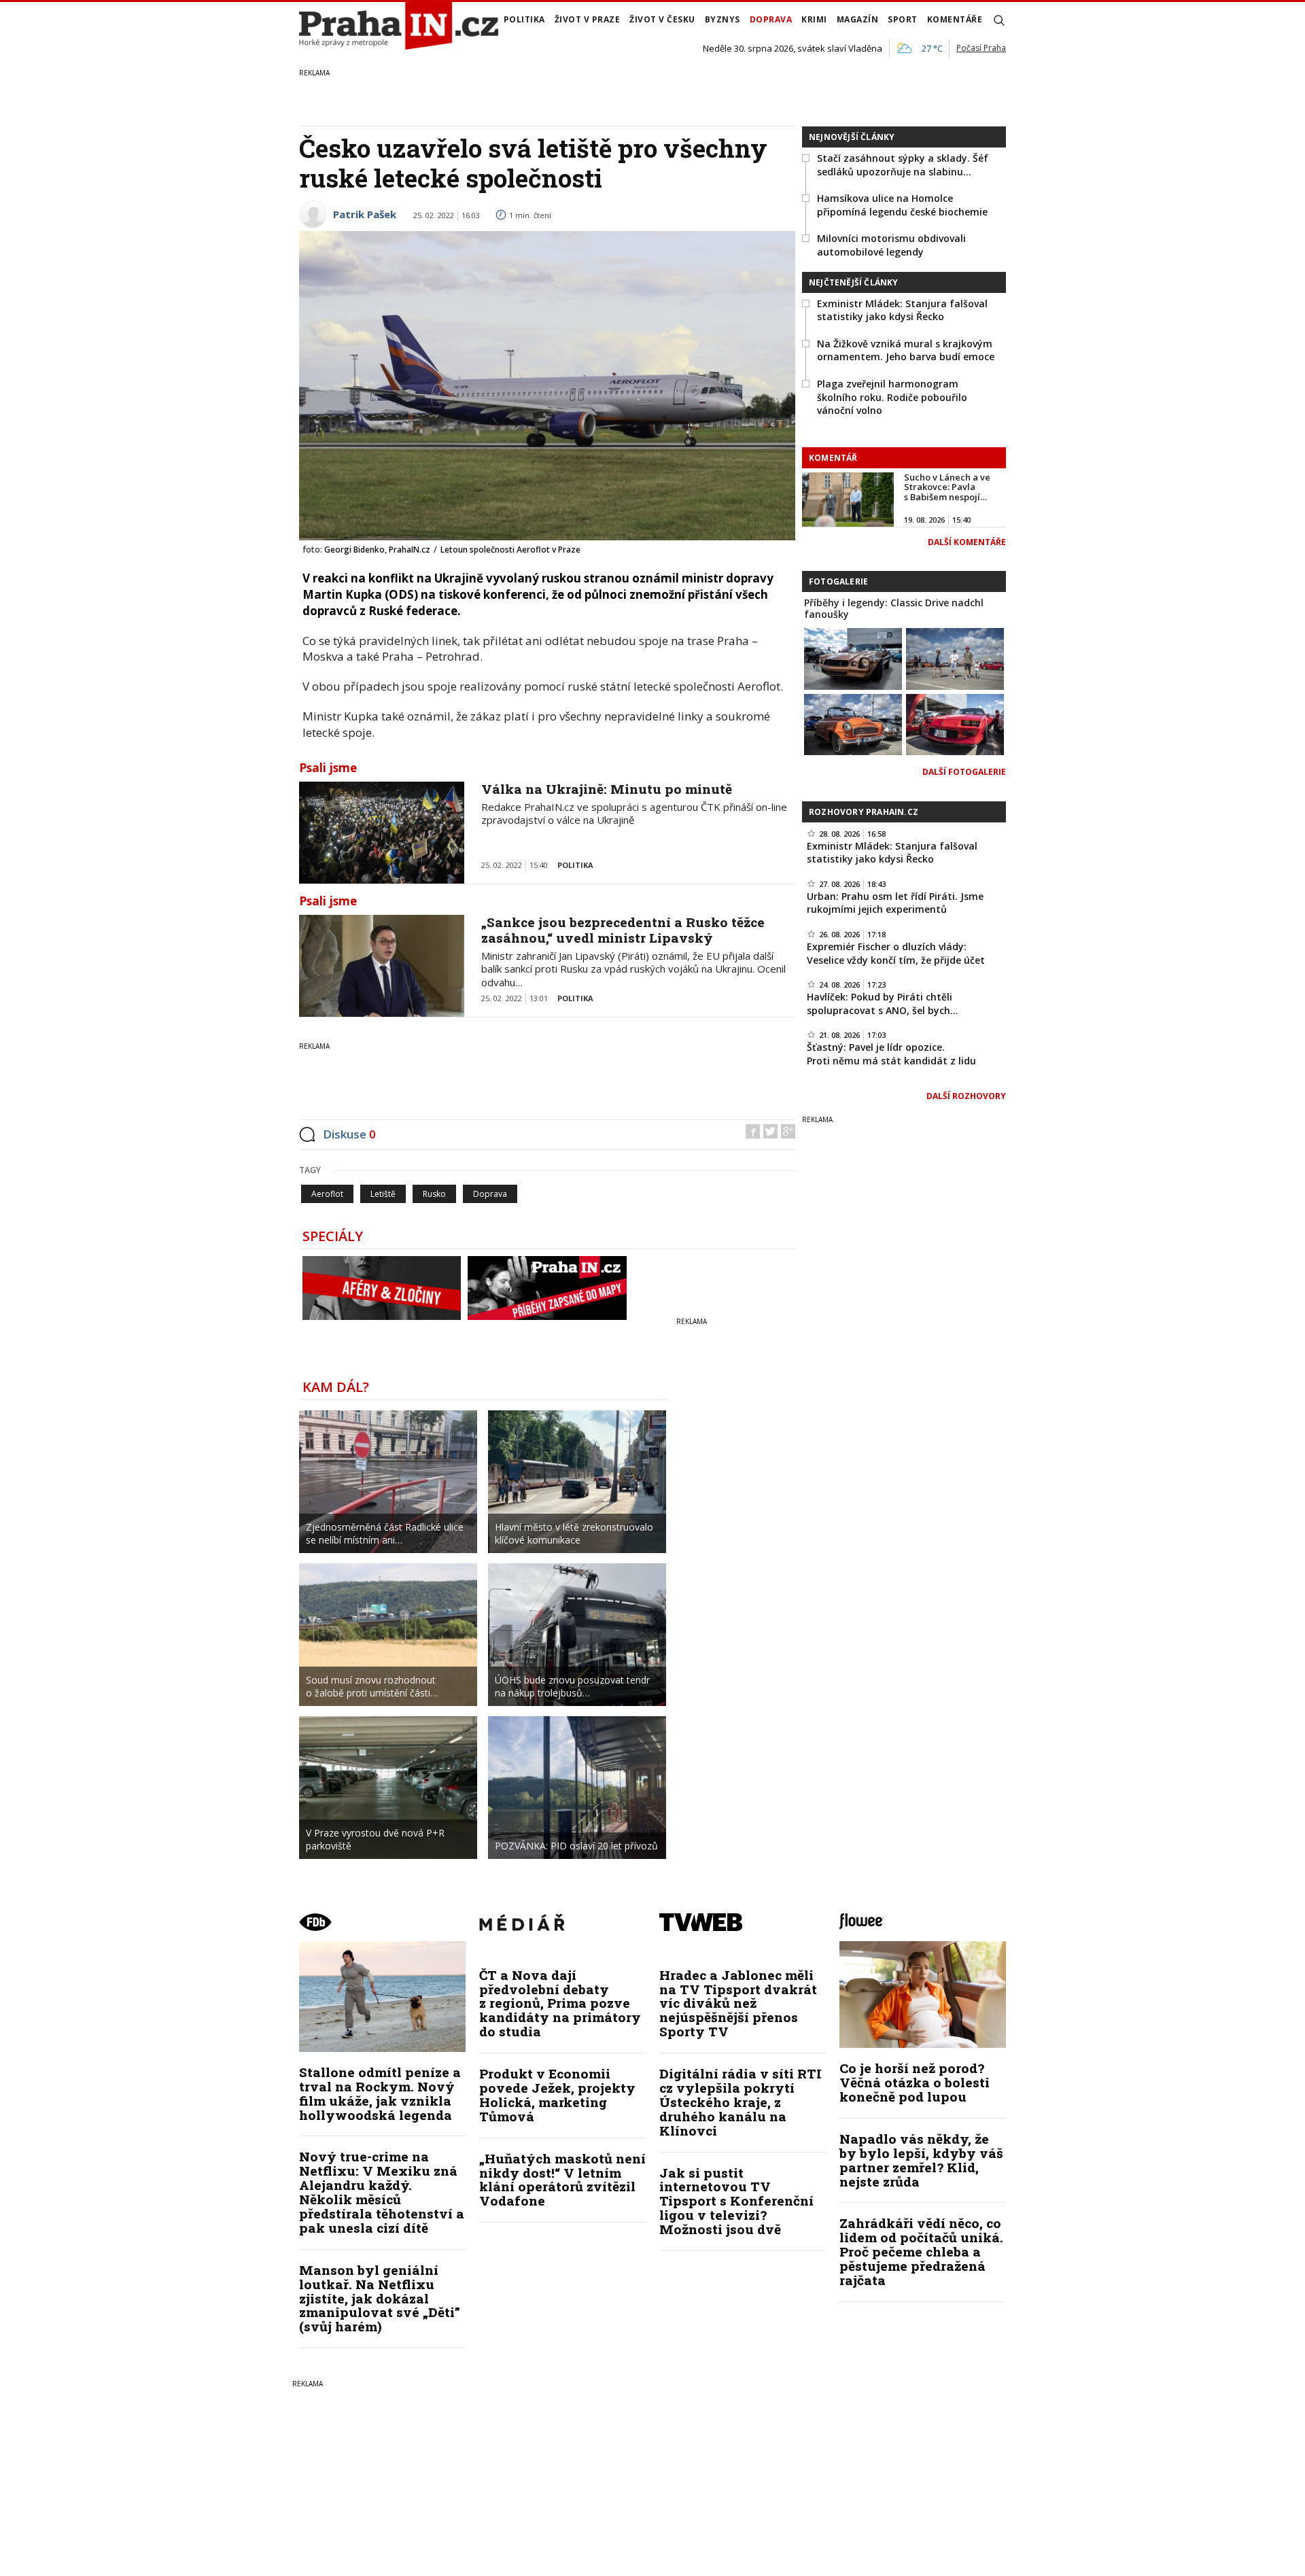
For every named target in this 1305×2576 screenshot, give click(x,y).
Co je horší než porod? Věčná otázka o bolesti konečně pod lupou (915, 2082)
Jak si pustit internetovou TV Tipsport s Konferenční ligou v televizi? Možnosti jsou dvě (736, 2201)
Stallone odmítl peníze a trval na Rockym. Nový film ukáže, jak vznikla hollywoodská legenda (380, 2093)
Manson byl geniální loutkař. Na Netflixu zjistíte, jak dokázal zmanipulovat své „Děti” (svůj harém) (380, 2298)
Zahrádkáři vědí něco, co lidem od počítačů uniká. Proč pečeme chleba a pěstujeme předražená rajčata (921, 2251)
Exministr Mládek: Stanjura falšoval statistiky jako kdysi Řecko (902, 310)
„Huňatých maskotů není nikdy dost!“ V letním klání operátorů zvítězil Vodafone (562, 2180)
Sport (903, 19)
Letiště (383, 1194)
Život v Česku (662, 19)
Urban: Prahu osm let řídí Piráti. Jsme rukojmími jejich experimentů (895, 903)
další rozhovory (966, 1096)
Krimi (814, 19)
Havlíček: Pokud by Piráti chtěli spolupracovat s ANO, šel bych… (883, 1004)
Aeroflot (327, 1194)
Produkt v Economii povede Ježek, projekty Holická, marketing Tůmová (557, 2095)
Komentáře (955, 19)
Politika (524, 19)
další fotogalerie (964, 772)
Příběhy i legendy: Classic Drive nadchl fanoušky (894, 608)
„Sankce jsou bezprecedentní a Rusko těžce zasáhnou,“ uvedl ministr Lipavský (623, 930)
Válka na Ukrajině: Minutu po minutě (607, 789)
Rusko (434, 1194)
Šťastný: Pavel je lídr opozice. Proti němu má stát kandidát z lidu (891, 1054)
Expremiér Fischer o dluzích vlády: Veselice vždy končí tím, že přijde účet (896, 953)
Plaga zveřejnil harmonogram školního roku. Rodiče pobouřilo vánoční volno (892, 397)
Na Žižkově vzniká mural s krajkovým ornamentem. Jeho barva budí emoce (906, 350)
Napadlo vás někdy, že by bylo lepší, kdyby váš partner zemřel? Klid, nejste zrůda (921, 2160)
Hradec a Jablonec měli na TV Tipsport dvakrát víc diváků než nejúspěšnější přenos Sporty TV (738, 2003)
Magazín (858, 19)
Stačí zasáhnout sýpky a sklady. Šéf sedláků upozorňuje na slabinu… (903, 165)
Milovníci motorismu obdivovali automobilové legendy (891, 245)
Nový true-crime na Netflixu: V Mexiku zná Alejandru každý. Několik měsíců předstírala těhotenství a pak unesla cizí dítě (382, 2192)
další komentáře (967, 542)
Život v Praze (588, 19)
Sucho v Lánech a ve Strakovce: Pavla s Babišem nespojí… (947, 487)
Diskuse (349, 1134)
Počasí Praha (981, 48)
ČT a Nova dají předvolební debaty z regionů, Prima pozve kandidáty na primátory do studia (560, 2003)
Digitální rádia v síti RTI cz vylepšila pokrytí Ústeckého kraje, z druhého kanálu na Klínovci (741, 2102)
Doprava (771, 19)
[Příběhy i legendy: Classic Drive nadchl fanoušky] (853, 657)
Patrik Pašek (365, 214)
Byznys (723, 19)
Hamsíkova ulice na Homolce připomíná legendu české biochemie (902, 205)
